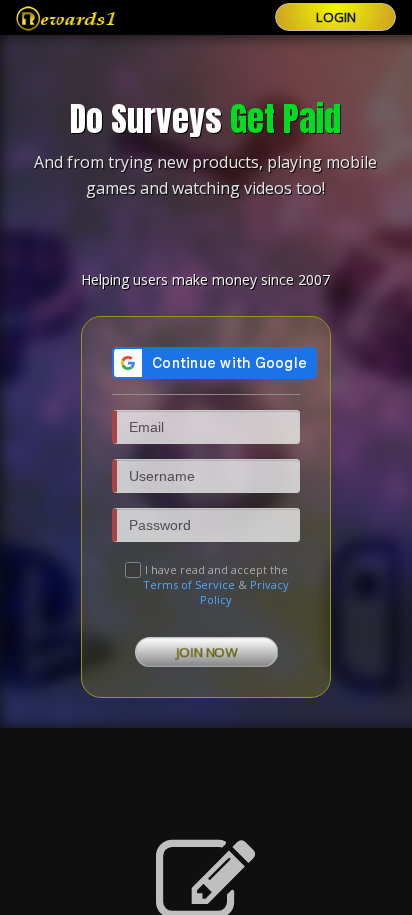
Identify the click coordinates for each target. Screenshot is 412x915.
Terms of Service (189, 584)
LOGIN (336, 17)
